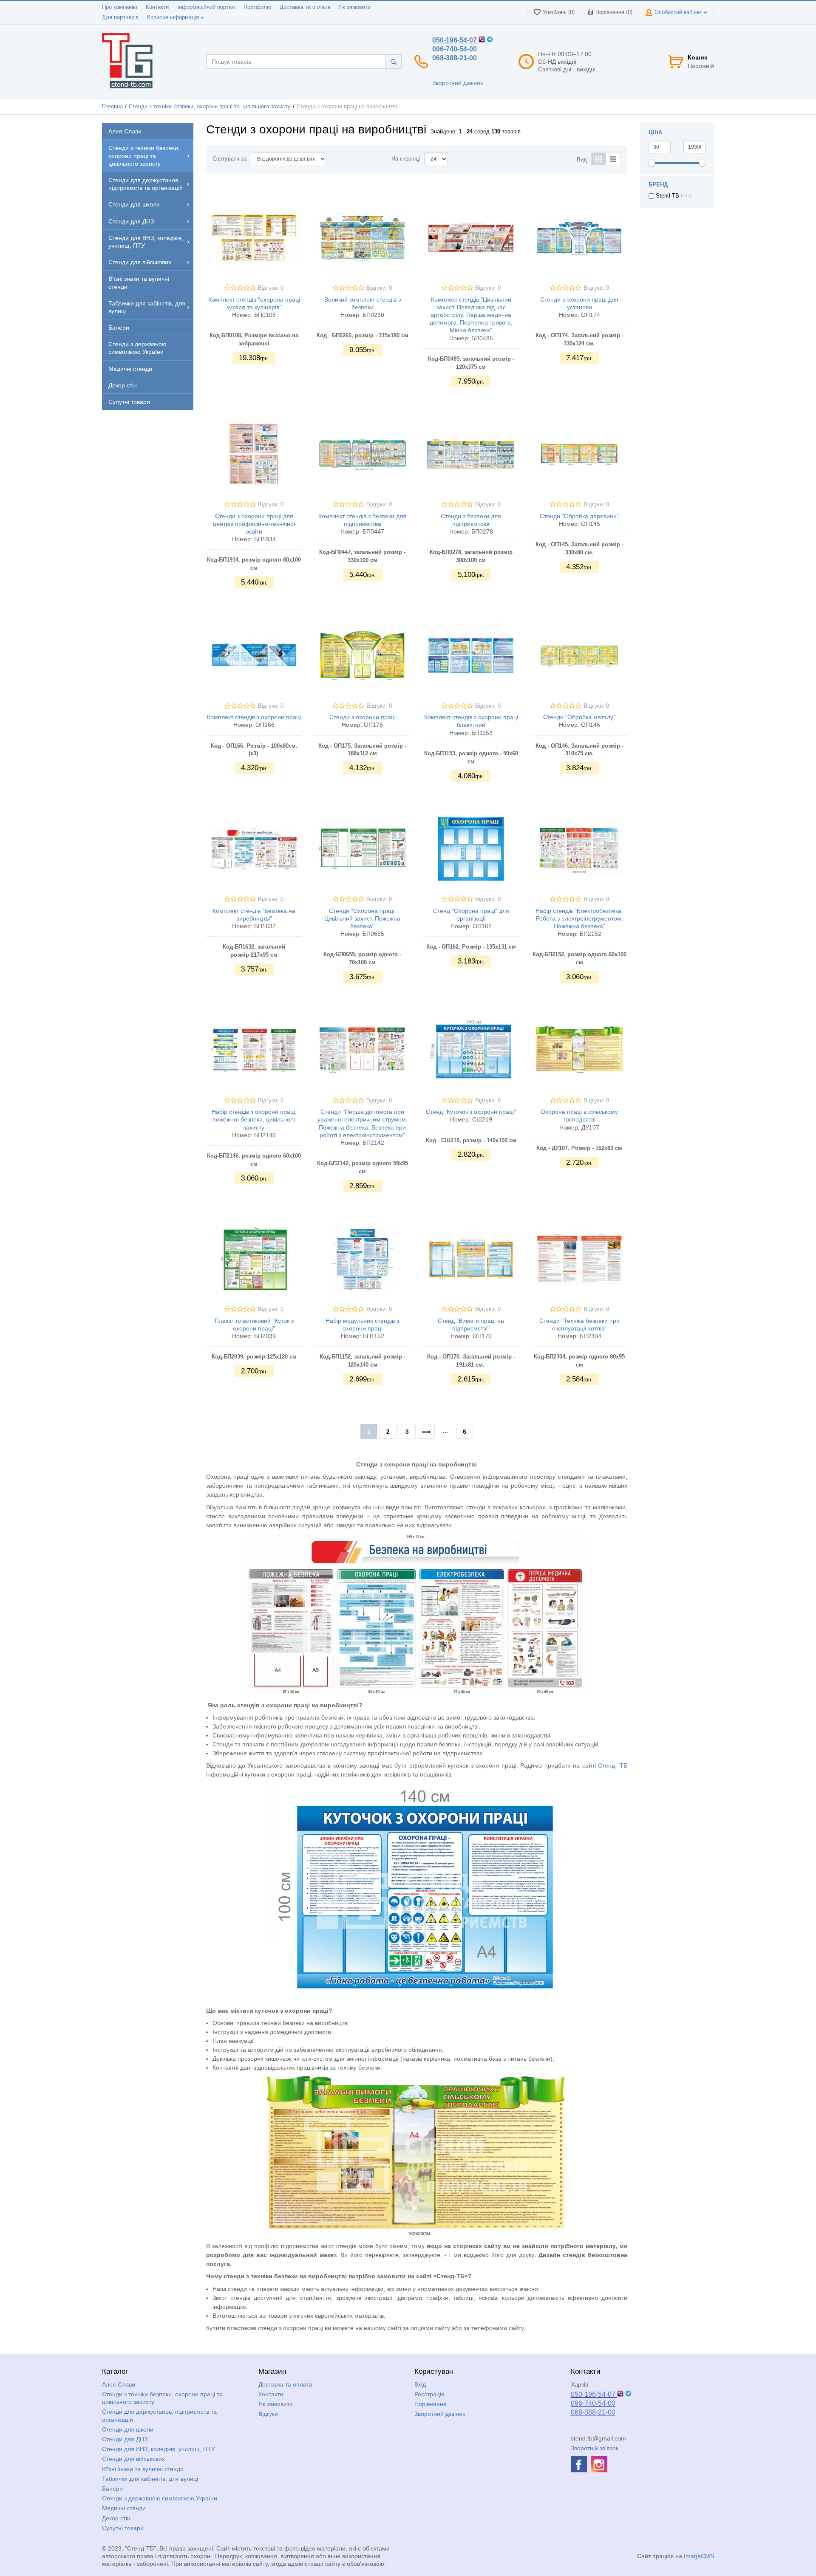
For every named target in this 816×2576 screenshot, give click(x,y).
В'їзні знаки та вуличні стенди (143, 2469)
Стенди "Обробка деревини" (579, 516)
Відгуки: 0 (271, 288)
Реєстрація (429, 2394)
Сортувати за (229, 159)
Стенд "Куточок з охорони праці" (471, 1112)
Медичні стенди (124, 2508)
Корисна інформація (174, 17)
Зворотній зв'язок (595, 2448)
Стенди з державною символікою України (160, 2498)
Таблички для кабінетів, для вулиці (150, 2479)
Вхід (420, 2384)
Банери (112, 2488)
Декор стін (116, 2518)
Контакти (157, 7)
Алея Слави (119, 2384)
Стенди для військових (133, 2459)
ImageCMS (699, 2556)
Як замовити (355, 7)
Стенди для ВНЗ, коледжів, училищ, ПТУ (159, 2449)
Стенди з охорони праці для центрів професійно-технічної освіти (254, 524)
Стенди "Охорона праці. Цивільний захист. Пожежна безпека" (362, 918)
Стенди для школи (128, 2429)
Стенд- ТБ (613, 1765)
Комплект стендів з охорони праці (254, 717)
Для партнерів (120, 17)
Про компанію (120, 7)
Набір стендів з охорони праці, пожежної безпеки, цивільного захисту (254, 1119)
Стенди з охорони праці (363, 717)
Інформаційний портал (206, 7)
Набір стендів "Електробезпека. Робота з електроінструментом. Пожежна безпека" (579, 918)
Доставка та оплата (305, 7)
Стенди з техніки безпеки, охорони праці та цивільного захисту (210, 107)
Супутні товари (123, 2528)
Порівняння (431, 2404)
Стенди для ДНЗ (125, 2439)
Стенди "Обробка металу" (579, 717)
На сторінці (406, 159)
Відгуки (268, 2414)
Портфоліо (257, 7)
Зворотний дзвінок (458, 83)
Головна (112, 107)
